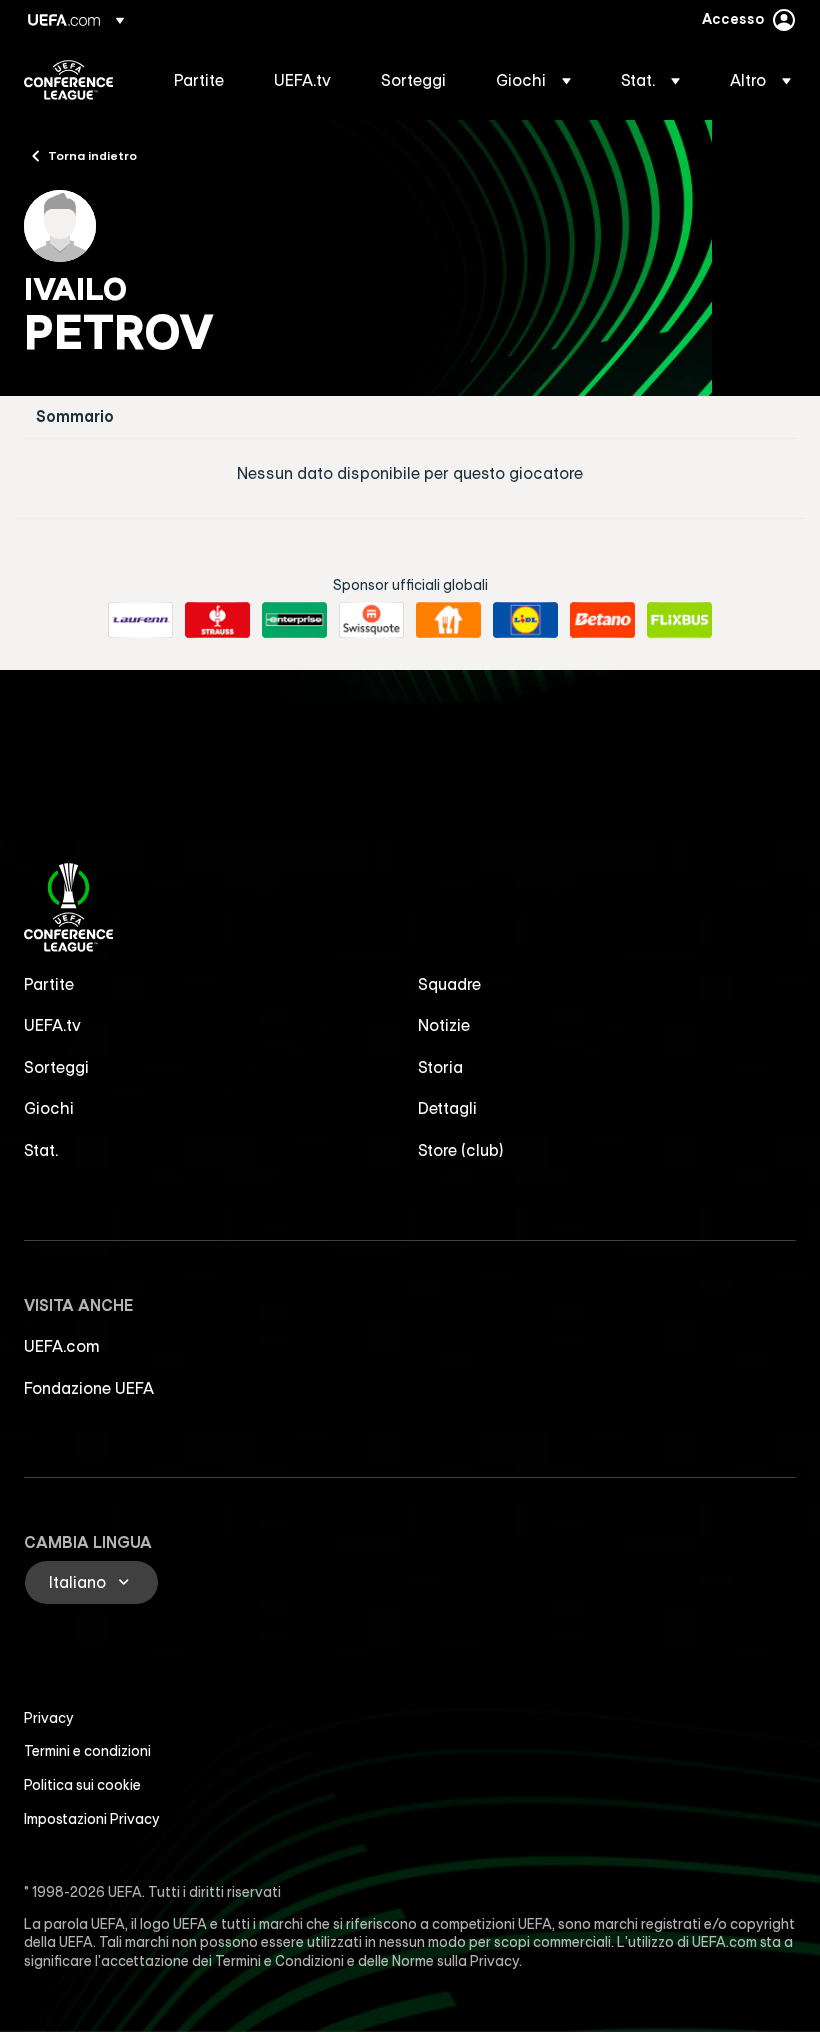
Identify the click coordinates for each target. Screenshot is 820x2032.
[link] (199, 80)
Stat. (41, 1150)
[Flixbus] (679, 620)
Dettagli (447, 1108)
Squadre (449, 984)
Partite (49, 984)
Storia (440, 1067)
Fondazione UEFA (89, 1388)
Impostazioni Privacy (92, 1819)
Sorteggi (56, 1067)
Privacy (49, 1718)
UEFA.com (62, 1346)
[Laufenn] (140, 620)
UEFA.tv (52, 1025)
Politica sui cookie (82, 1785)
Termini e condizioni (87, 1751)
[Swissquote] (371, 620)
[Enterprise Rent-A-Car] (294, 620)
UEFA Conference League (68, 80)
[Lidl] (525, 620)
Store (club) (461, 1150)
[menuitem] (199, 80)
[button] (533, 80)
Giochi (49, 1108)
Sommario (75, 416)
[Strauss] (217, 620)
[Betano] (602, 620)
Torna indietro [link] (92, 155)
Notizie (444, 1025)
